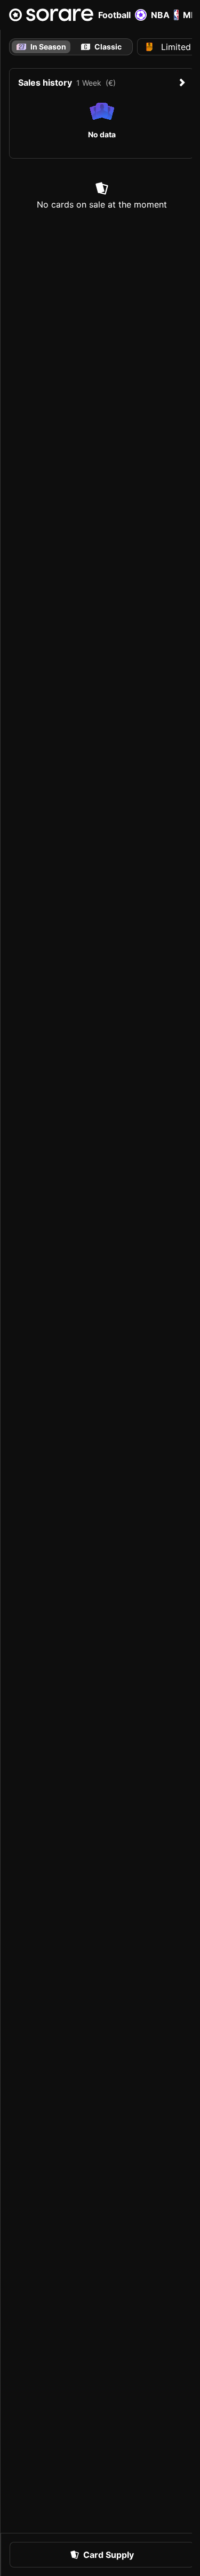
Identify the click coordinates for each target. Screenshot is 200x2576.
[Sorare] (51, 15)
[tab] (102, 47)
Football (114, 15)
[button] (102, 2555)
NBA (160, 15)
